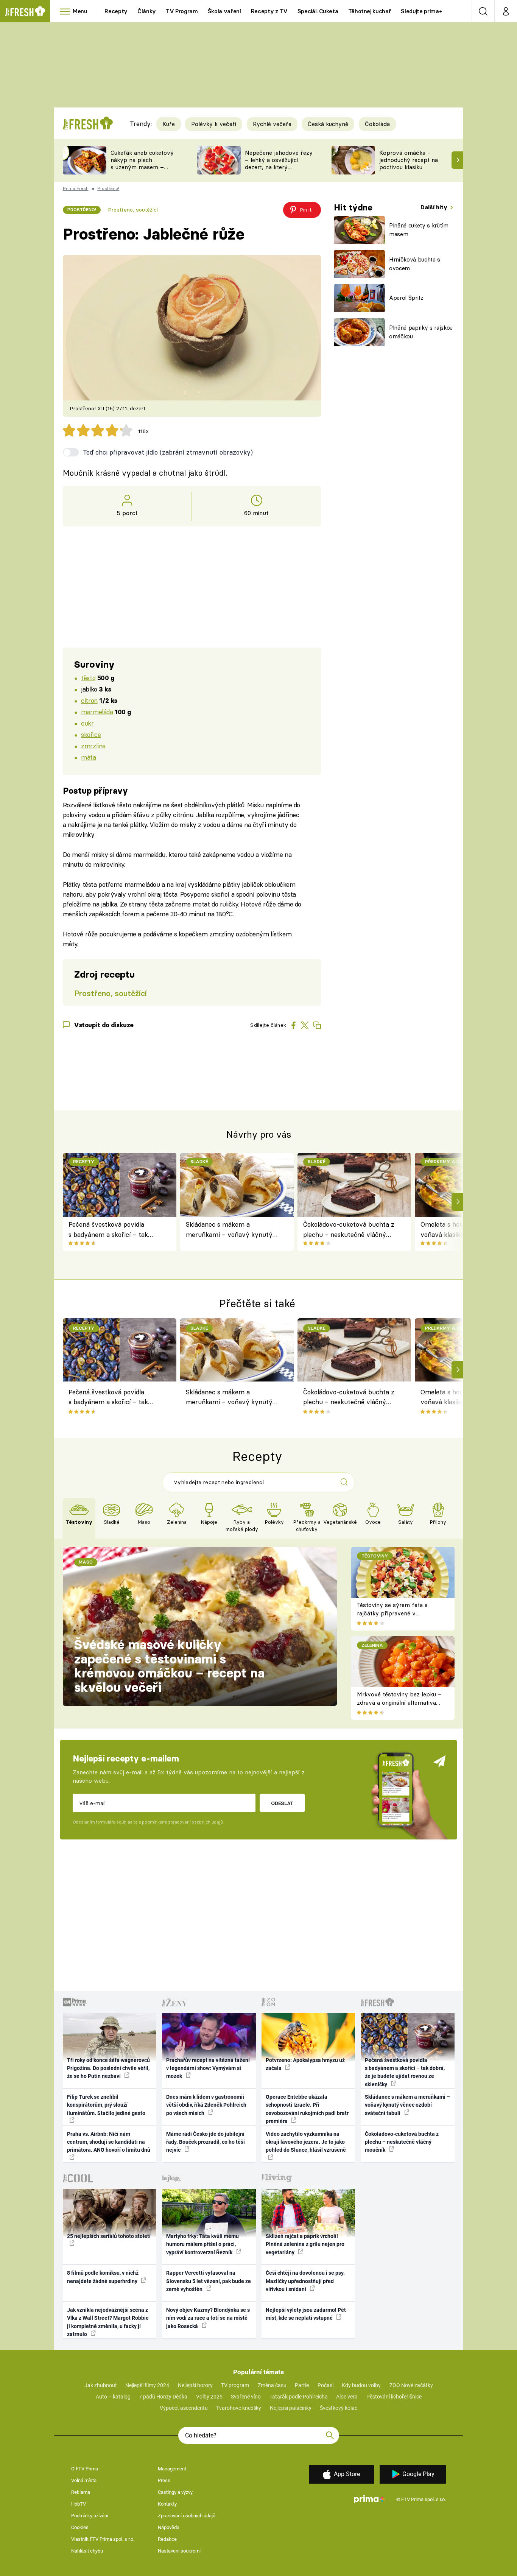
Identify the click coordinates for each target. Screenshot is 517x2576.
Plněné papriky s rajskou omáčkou (421, 332)
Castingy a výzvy (175, 2492)
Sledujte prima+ (421, 11)
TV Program (182, 11)
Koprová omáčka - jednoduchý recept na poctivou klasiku (409, 160)
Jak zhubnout (101, 2385)
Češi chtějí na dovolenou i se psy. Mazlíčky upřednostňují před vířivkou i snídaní (305, 2281)
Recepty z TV (269, 11)
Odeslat (282, 1803)
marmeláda (97, 712)
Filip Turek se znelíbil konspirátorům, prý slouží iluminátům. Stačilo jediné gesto (106, 2105)
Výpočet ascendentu (184, 2408)
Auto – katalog (113, 2397)
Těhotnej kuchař (370, 11)
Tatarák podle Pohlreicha (299, 2397)
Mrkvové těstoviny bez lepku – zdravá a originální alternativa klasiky (399, 1703)
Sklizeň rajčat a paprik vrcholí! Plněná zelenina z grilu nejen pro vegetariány (305, 2244)
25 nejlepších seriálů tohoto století (109, 2236)
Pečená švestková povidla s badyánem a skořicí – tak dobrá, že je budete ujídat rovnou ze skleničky (108, 1230)
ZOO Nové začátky (411, 2385)
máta (88, 757)
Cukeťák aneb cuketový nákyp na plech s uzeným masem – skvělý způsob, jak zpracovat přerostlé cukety (142, 171)
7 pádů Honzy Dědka (163, 2397)
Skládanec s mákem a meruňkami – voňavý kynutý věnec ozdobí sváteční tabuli (229, 1230)
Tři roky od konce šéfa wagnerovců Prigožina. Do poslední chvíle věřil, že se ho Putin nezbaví (108, 2068)
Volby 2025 (209, 2397)
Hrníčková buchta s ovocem (415, 264)
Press (164, 2480)
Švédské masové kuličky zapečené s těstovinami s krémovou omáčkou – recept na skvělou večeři (169, 1666)
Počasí (325, 2385)
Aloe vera (347, 2397)
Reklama (81, 2492)
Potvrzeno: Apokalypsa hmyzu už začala (305, 2064)
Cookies (80, 2527)
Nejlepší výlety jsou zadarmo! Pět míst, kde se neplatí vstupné (306, 2314)
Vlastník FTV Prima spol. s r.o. (103, 2539)
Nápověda (169, 2527)
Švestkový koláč (339, 2408)
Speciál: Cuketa (318, 11)
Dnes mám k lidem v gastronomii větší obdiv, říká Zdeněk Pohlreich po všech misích (206, 2105)
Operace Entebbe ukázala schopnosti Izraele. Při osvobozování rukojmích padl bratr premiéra (307, 2109)
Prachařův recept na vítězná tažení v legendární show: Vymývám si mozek (208, 2068)
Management (172, 2469)
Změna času (272, 2385)
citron (89, 700)
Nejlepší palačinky (291, 2408)
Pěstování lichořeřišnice (394, 2397)
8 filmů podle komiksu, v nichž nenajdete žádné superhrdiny (103, 2277)
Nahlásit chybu (87, 2551)
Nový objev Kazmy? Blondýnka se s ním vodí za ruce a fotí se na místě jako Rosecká (208, 2318)
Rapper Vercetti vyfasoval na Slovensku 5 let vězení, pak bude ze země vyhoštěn (209, 2281)
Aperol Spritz (406, 298)
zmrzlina (93, 746)
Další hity (435, 207)
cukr (87, 723)
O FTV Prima (85, 2469)
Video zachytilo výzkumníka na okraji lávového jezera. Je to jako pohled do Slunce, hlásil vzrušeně (306, 2142)
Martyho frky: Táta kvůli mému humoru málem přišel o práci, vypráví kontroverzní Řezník (202, 2244)
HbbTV (79, 2504)
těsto (88, 678)
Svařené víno (246, 2397)
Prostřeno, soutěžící (133, 210)
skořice (91, 734)
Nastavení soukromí (179, 2551)
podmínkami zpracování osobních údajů (182, 1822)
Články (147, 11)
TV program (235, 2385)
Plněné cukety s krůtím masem (419, 230)
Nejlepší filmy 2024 (147, 2385)
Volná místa (84, 2480)
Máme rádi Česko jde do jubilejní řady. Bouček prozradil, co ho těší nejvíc (206, 2142)
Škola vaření (224, 11)
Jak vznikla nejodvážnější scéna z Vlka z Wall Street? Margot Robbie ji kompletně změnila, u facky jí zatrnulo (108, 2322)
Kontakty (167, 2504)
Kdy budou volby (361, 2385)
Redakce (167, 2539)
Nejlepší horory (195, 2385)
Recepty (116, 11)
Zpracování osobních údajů (187, 2516)
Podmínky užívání (90, 2516)
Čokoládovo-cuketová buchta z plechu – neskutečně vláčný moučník (349, 1230)
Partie (302, 2385)
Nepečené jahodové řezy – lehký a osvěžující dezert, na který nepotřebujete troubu (279, 163)
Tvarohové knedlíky (239, 2408)
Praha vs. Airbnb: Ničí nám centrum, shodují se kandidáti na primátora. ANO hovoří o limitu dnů (109, 2142)
